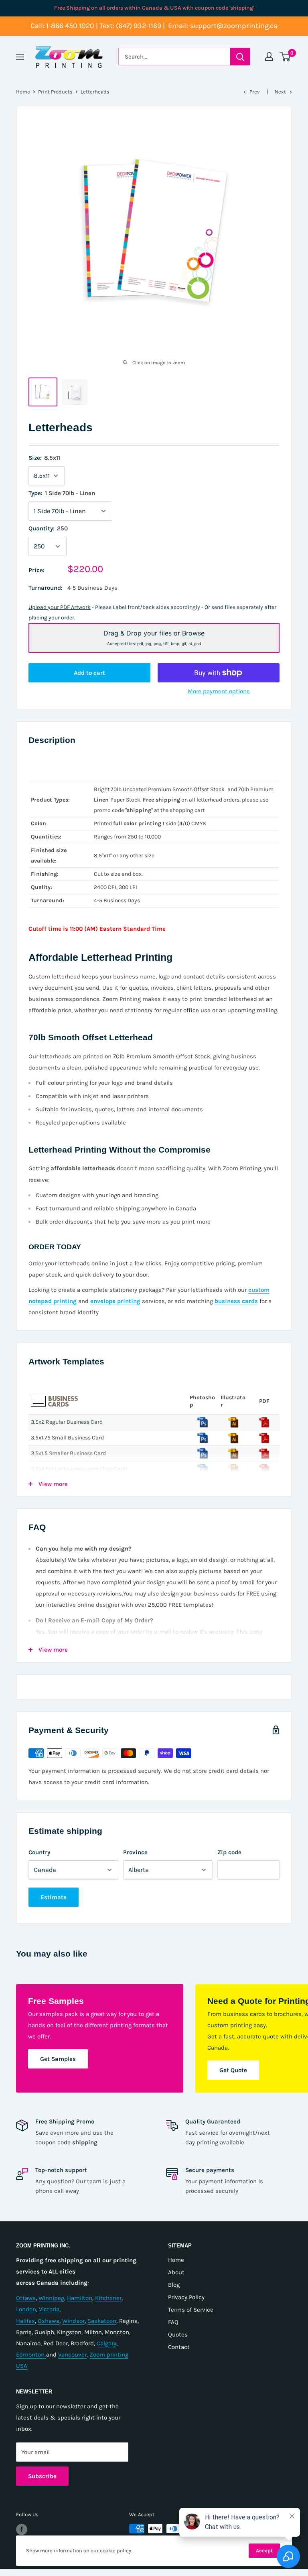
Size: (44, 458)
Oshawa (49, 2321)
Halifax (25, 2321)
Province (135, 1852)
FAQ (173, 2322)
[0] (285, 57)
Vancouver (72, 2355)
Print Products (55, 92)
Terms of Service (191, 2310)
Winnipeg (51, 2298)
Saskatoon (102, 2321)
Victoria (49, 2309)
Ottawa (26, 2298)
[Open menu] (20, 57)
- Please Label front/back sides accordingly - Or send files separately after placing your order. (152, 612)
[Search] (240, 57)
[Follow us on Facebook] (22, 2529)
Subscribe (42, 2476)
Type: (62, 493)
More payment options (219, 691)
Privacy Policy (186, 2297)
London (26, 2309)
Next (280, 92)
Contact (179, 2347)
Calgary (106, 2343)
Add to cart (89, 673)
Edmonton (31, 2355)
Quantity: (48, 528)
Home (23, 92)
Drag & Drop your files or (154, 637)
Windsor (73, 2321)
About (176, 2272)
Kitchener (108, 2298)
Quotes (178, 2334)
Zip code (229, 1852)
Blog (174, 2285)
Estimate (54, 1897)
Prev (255, 92)
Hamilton (80, 2298)
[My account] (269, 57)
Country (39, 1852)
